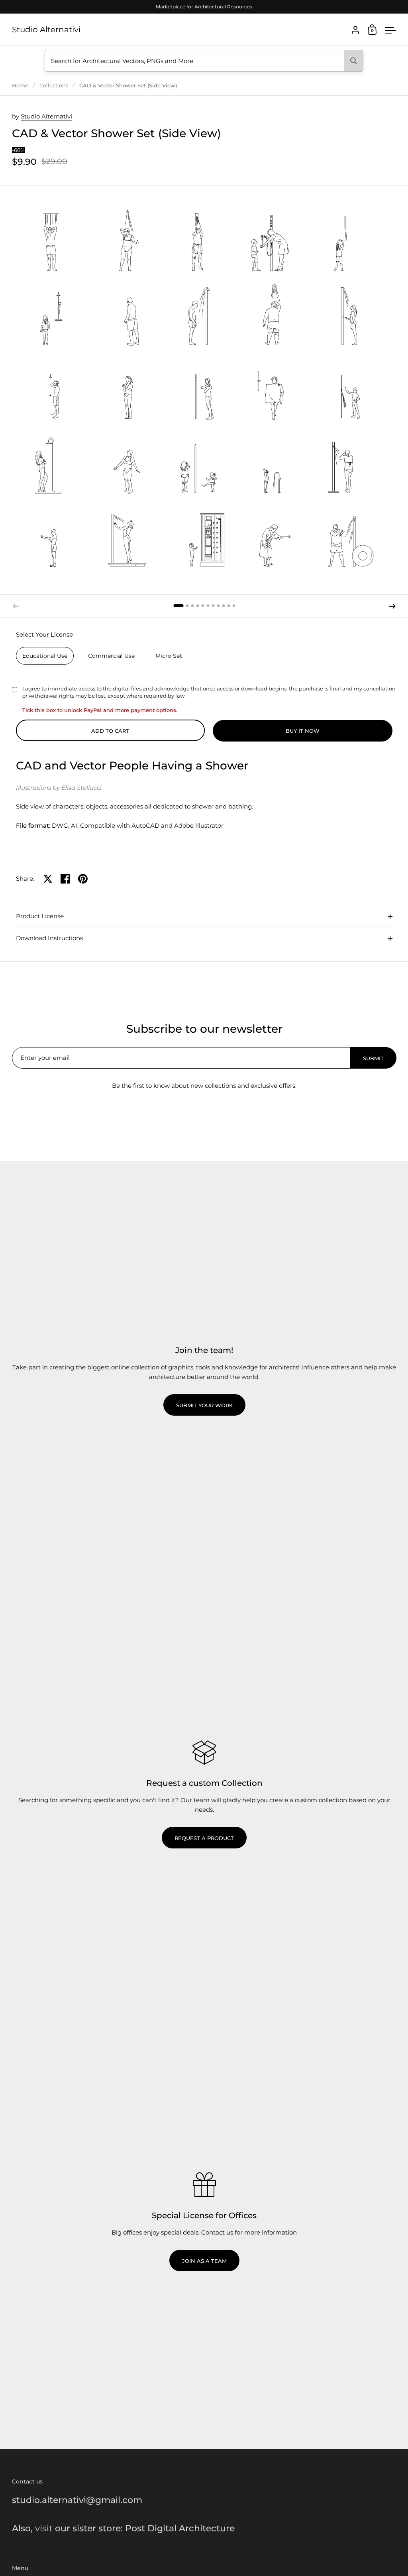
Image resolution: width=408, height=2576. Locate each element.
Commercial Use (111, 656)
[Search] (354, 61)
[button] (178, 606)
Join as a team (204, 2261)
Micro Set (169, 656)
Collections (54, 85)
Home (20, 85)
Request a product (204, 1838)
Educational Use (45, 656)
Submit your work (204, 1405)
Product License (40, 916)
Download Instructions (49, 938)
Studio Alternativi (46, 30)
